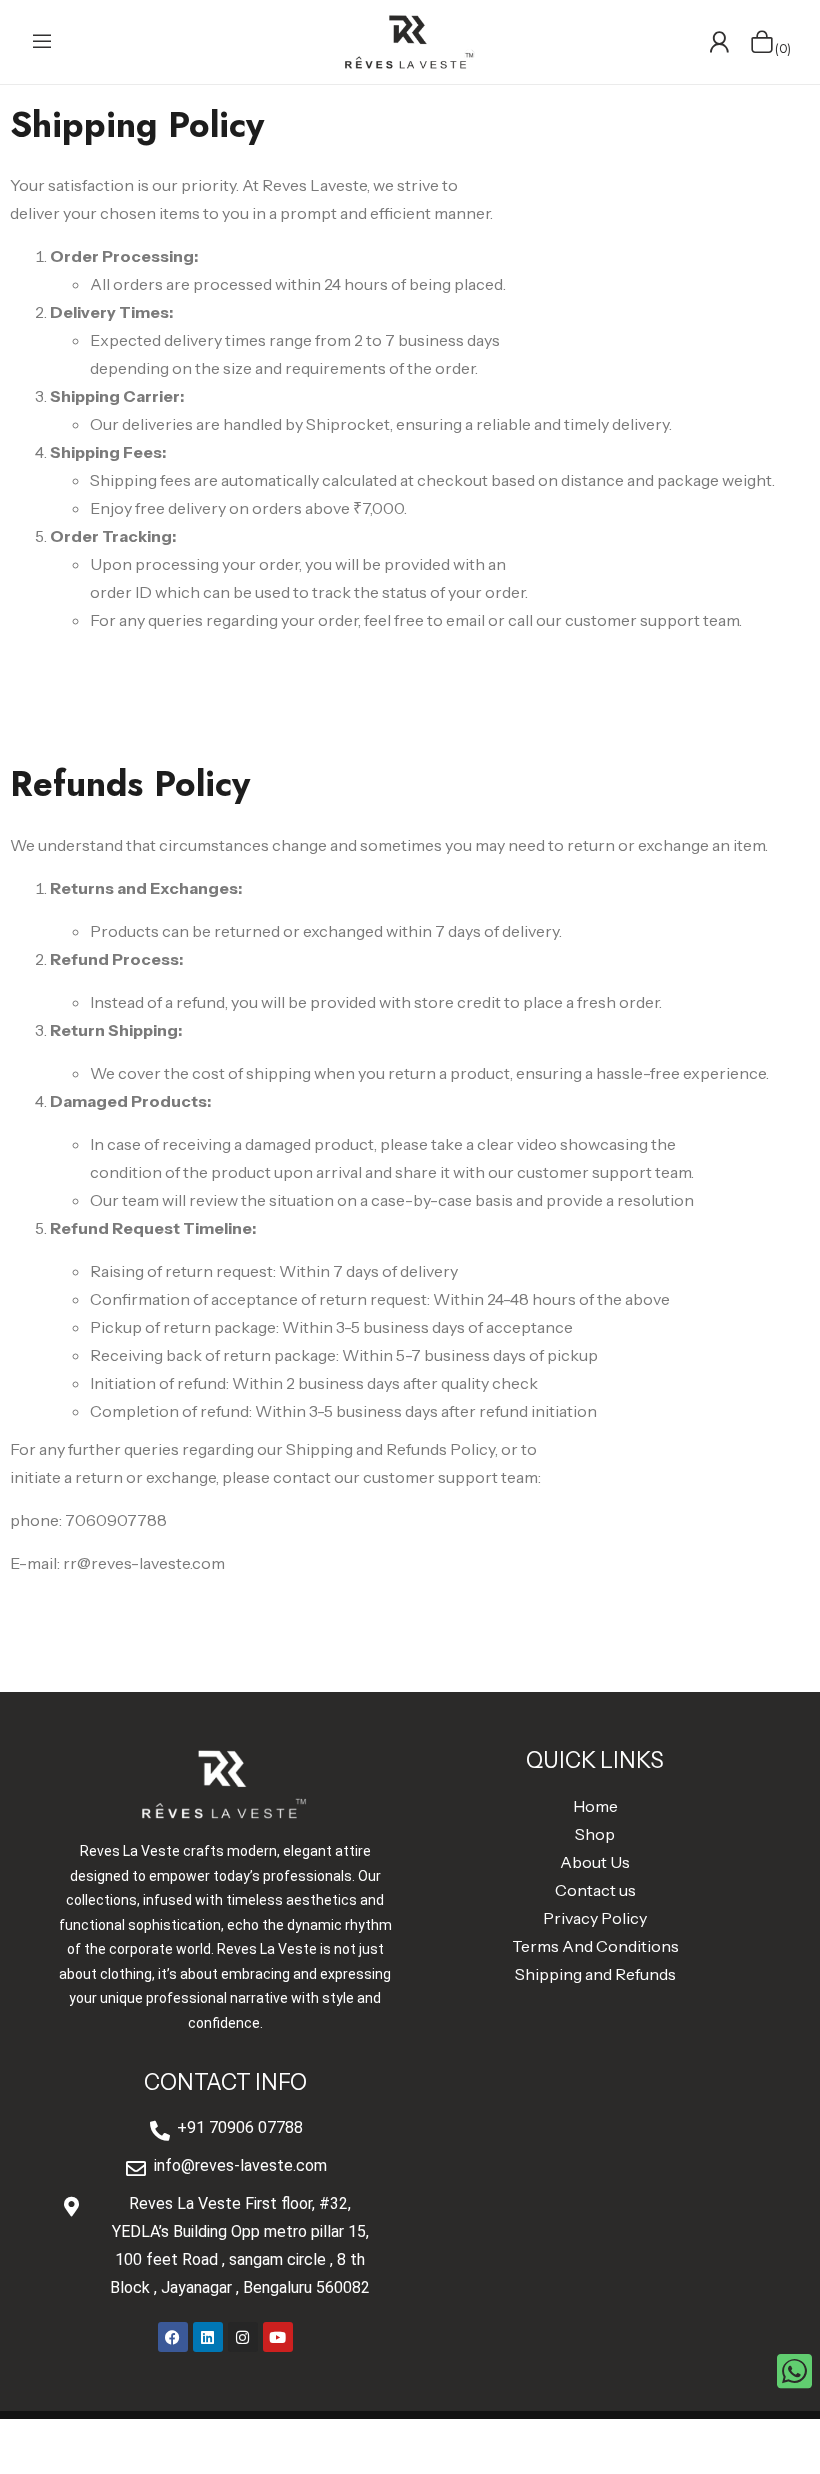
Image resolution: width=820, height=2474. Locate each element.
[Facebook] (173, 2337)
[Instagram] (243, 2337)
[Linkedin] (208, 2337)
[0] (762, 42)
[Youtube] (278, 2337)
